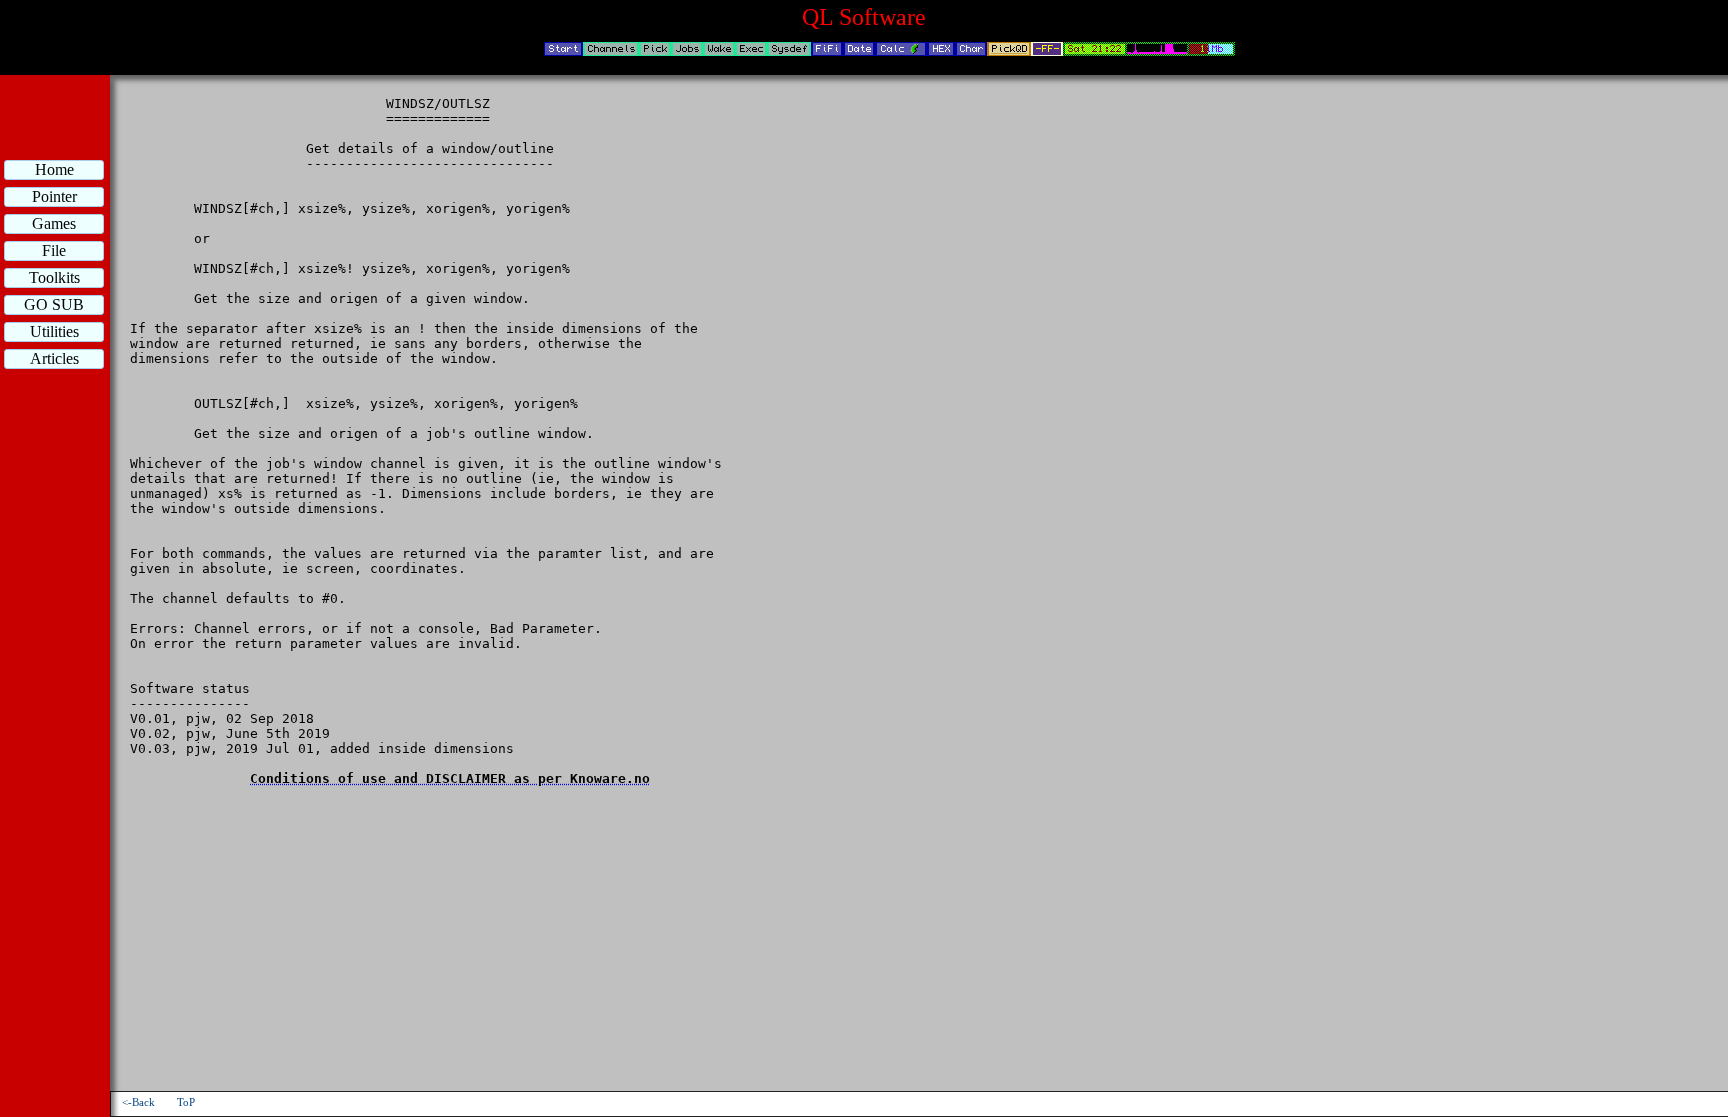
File (54, 250)
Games (54, 223)
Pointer (54, 196)
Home (54, 169)
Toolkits (54, 277)
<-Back (138, 1102)
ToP (186, 1102)
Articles (54, 358)
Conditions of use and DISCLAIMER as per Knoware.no (450, 778)
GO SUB (54, 304)
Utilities (54, 331)
